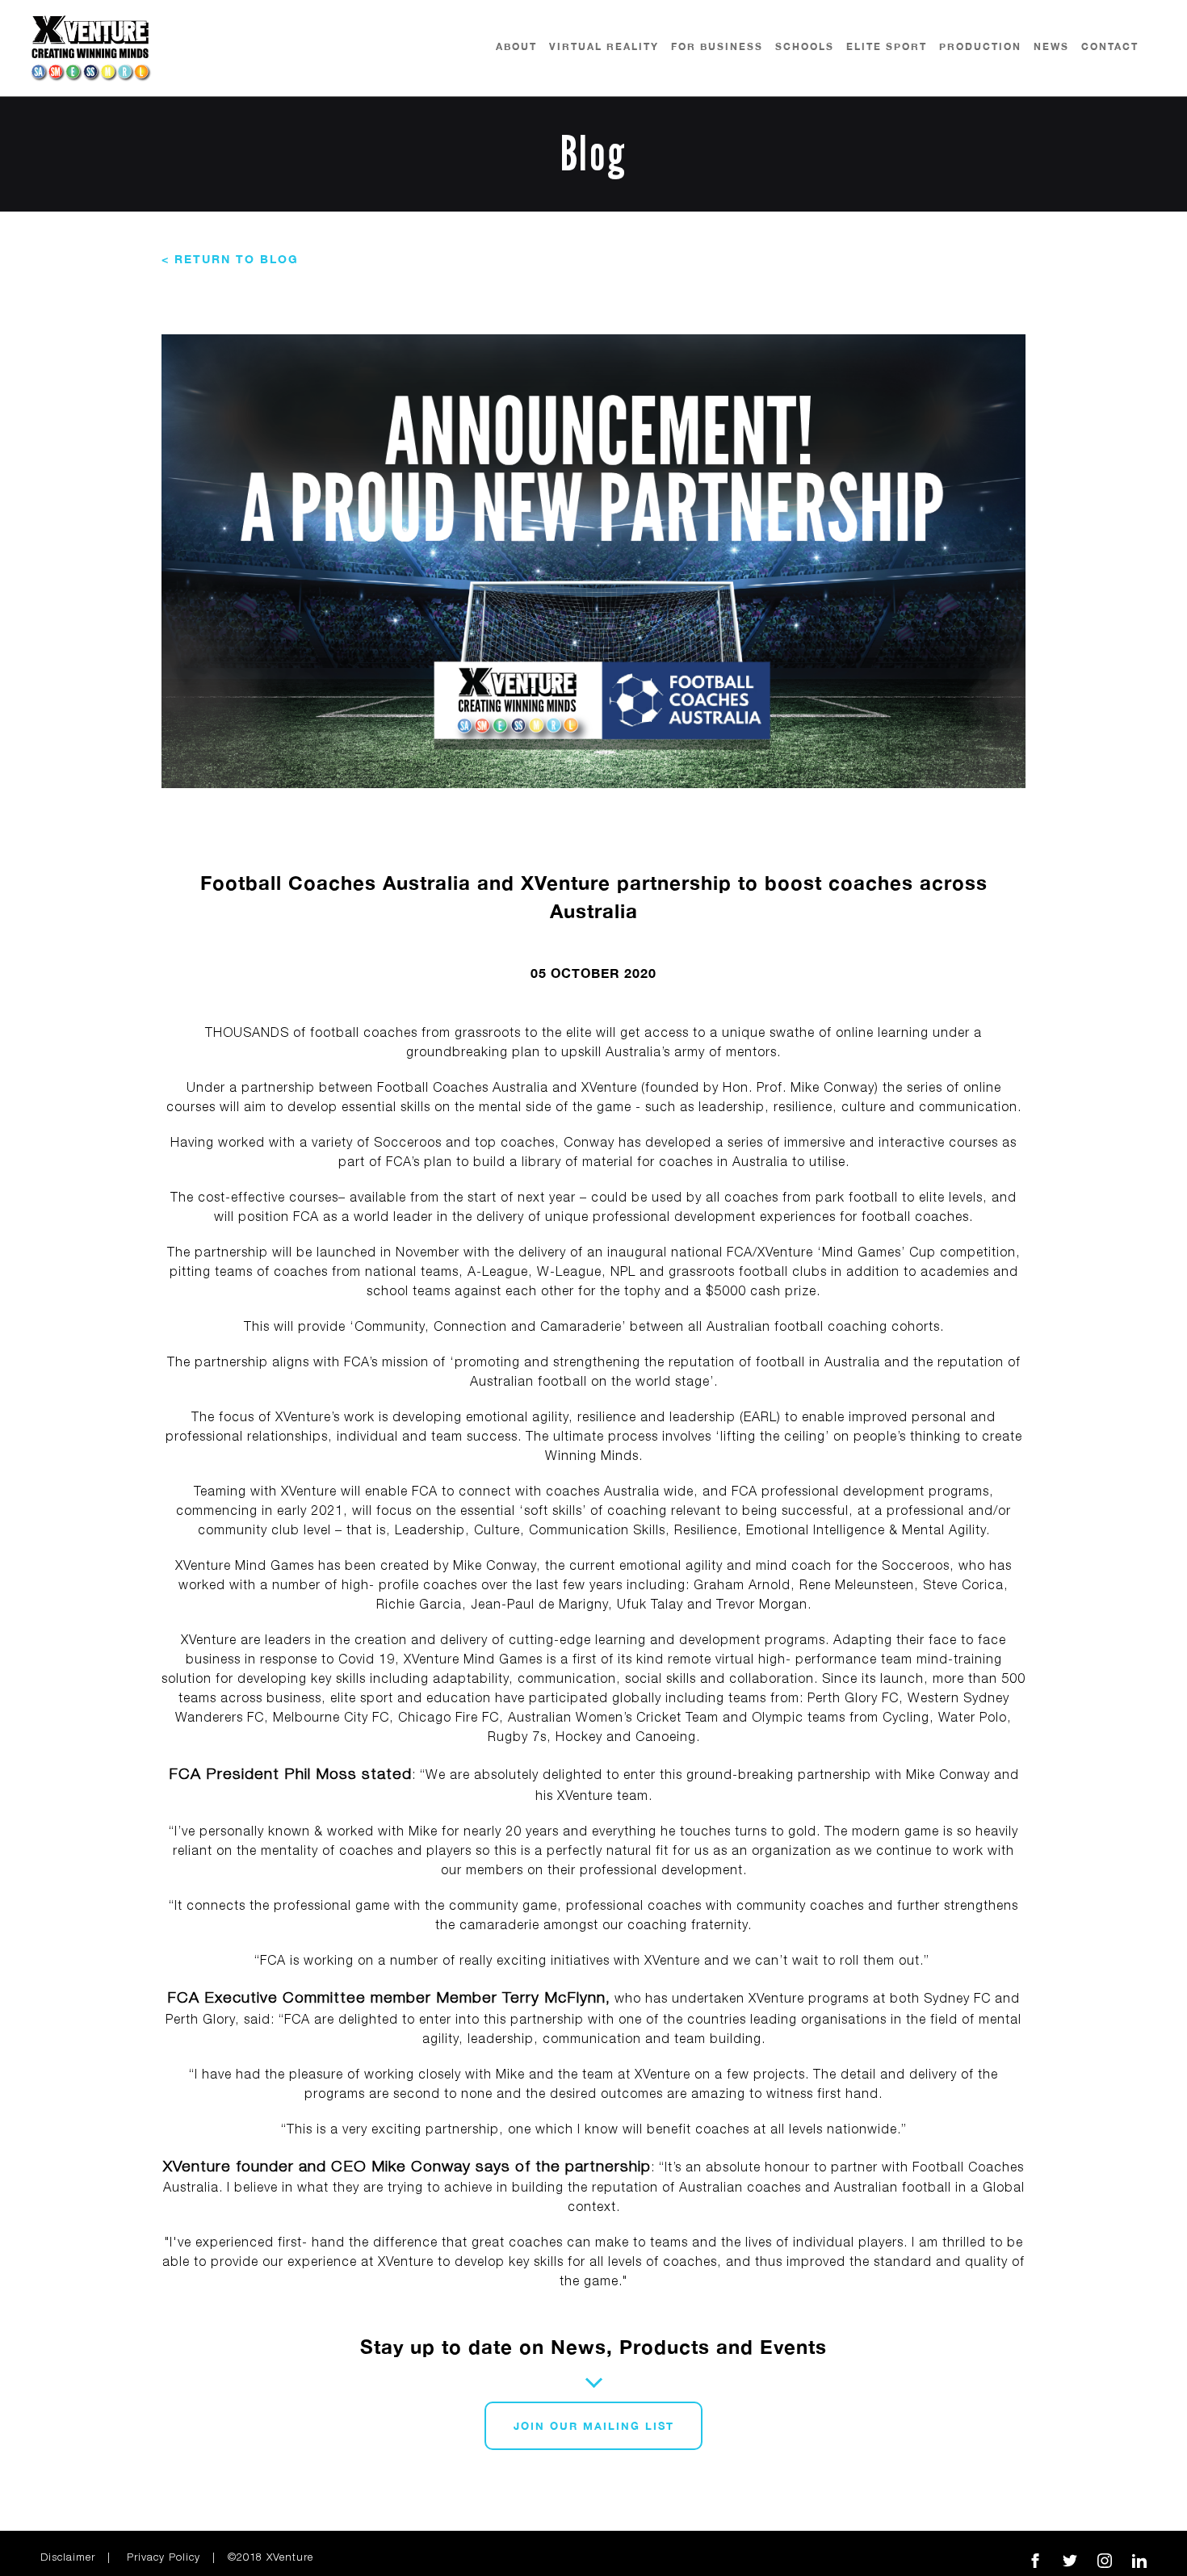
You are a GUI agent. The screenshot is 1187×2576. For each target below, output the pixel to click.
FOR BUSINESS (717, 46)
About (516, 46)
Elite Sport (887, 46)
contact (1110, 46)
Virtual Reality (604, 46)
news (1051, 46)
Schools (805, 46)
